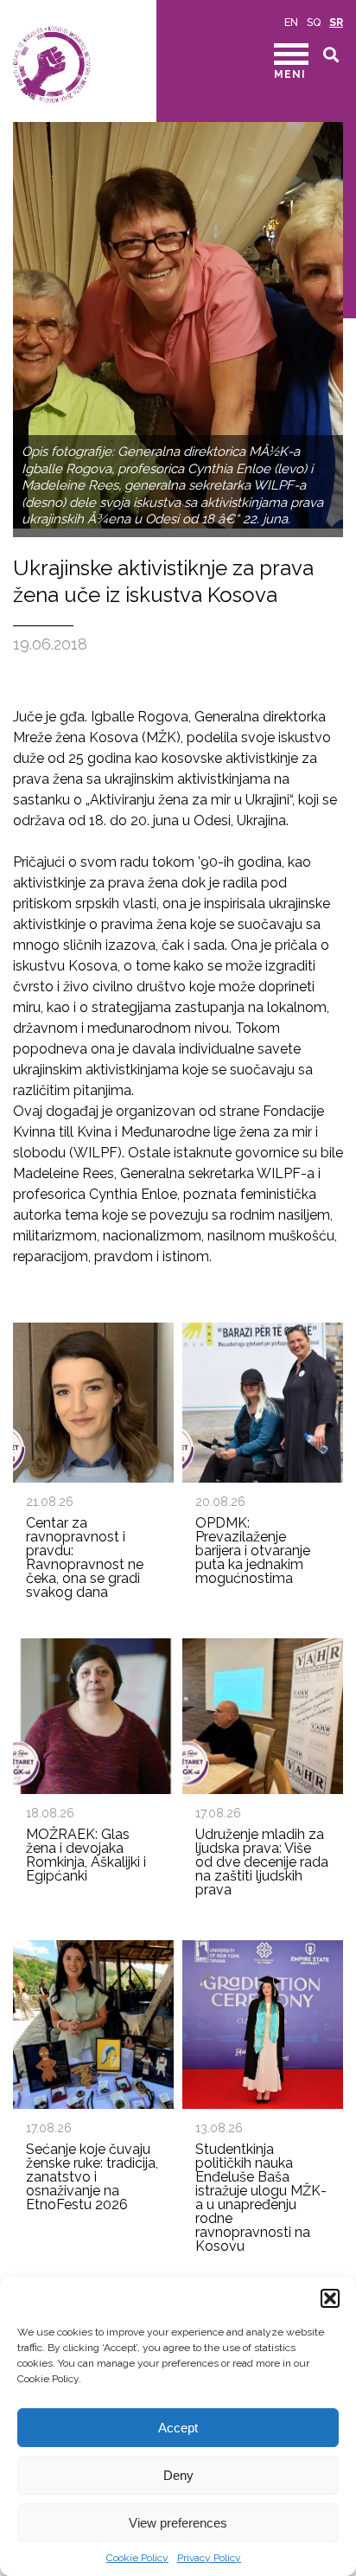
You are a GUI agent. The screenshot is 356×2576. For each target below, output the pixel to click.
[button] (330, 2298)
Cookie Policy (137, 2558)
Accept (178, 2428)
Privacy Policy (209, 2558)
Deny (178, 2475)
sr (336, 22)
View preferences (178, 2523)
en (291, 22)
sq (314, 22)
